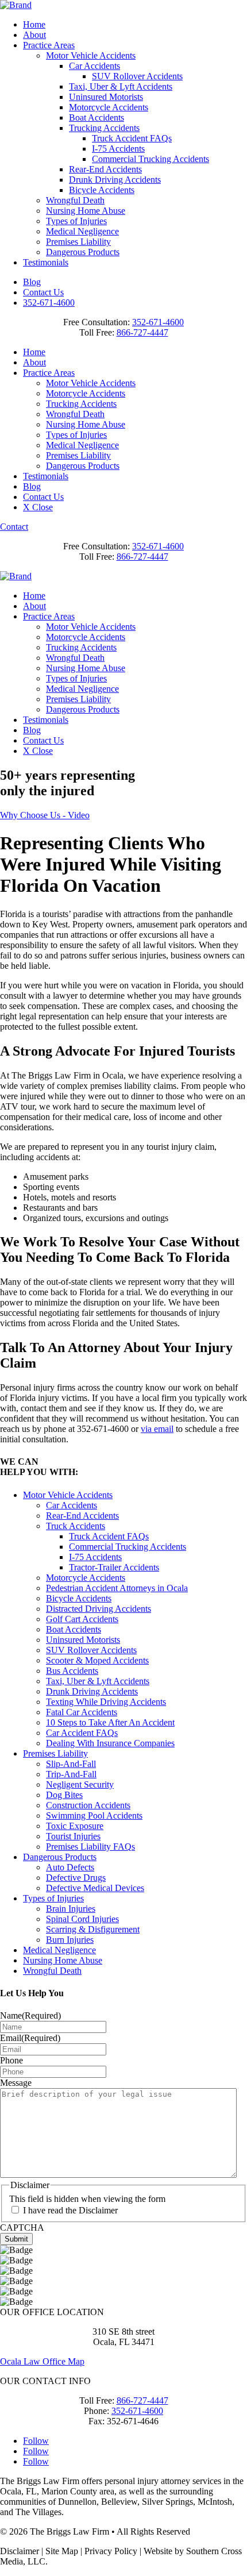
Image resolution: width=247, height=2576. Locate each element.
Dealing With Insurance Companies (110, 1743)
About (34, 35)
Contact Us (43, 292)
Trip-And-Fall (71, 1774)
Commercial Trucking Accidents (150, 159)
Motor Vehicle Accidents (91, 55)
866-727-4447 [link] (142, 332)
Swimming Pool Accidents (94, 1815)
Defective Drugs (76, 1878)
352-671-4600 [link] (158, 322)
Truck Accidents (76, 1526)
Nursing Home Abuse (86, 211)
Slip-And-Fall (71, 1764)
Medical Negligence (82, 231)
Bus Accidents (72, 1671)
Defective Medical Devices (95, 1888)
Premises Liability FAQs (90, 1847)
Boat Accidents (97, 118)
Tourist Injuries (73, 1836)
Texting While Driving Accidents (106, 1702)
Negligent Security (80, 1784)
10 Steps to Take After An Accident (110, 1722)
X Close (38, 507)
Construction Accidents (88, 1805)
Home (34, 24)
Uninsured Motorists (106, 97)
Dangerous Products (83, 252)
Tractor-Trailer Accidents (114, 1567)
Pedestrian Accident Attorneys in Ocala (117, 1588)
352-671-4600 (49, 303)
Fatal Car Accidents (82, 1712)
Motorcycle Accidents (109, 107)
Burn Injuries (70, 1940)
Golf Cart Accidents (82, 1619)
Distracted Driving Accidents (99, 1609)
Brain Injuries (71, 1909)
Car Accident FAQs (82, 1733)
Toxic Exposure (75, 1826)
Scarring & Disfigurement (93, 1929)
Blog (32, 282)
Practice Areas (49, 45)
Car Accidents (94, 66)
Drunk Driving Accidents (115, 180)
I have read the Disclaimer (70, 2210)
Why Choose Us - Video (45, 815)
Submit (16, 2239)
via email (157, 1429)
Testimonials (46, 262)
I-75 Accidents (118, 149)
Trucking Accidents (104, 128)
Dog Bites (64, 1795)
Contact (14, 527)
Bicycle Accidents (102, 190)
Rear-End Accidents (105, 169)
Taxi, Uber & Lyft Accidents (121, 86)
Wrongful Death (75, 200)
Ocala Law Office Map (42, 2361)
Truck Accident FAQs (132, 138)
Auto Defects (70, 1867)
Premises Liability (78, 242)
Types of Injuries (76, 221)
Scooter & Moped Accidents (97, 1660)
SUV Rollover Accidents (137, 76)
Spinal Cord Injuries (82, 1919)
